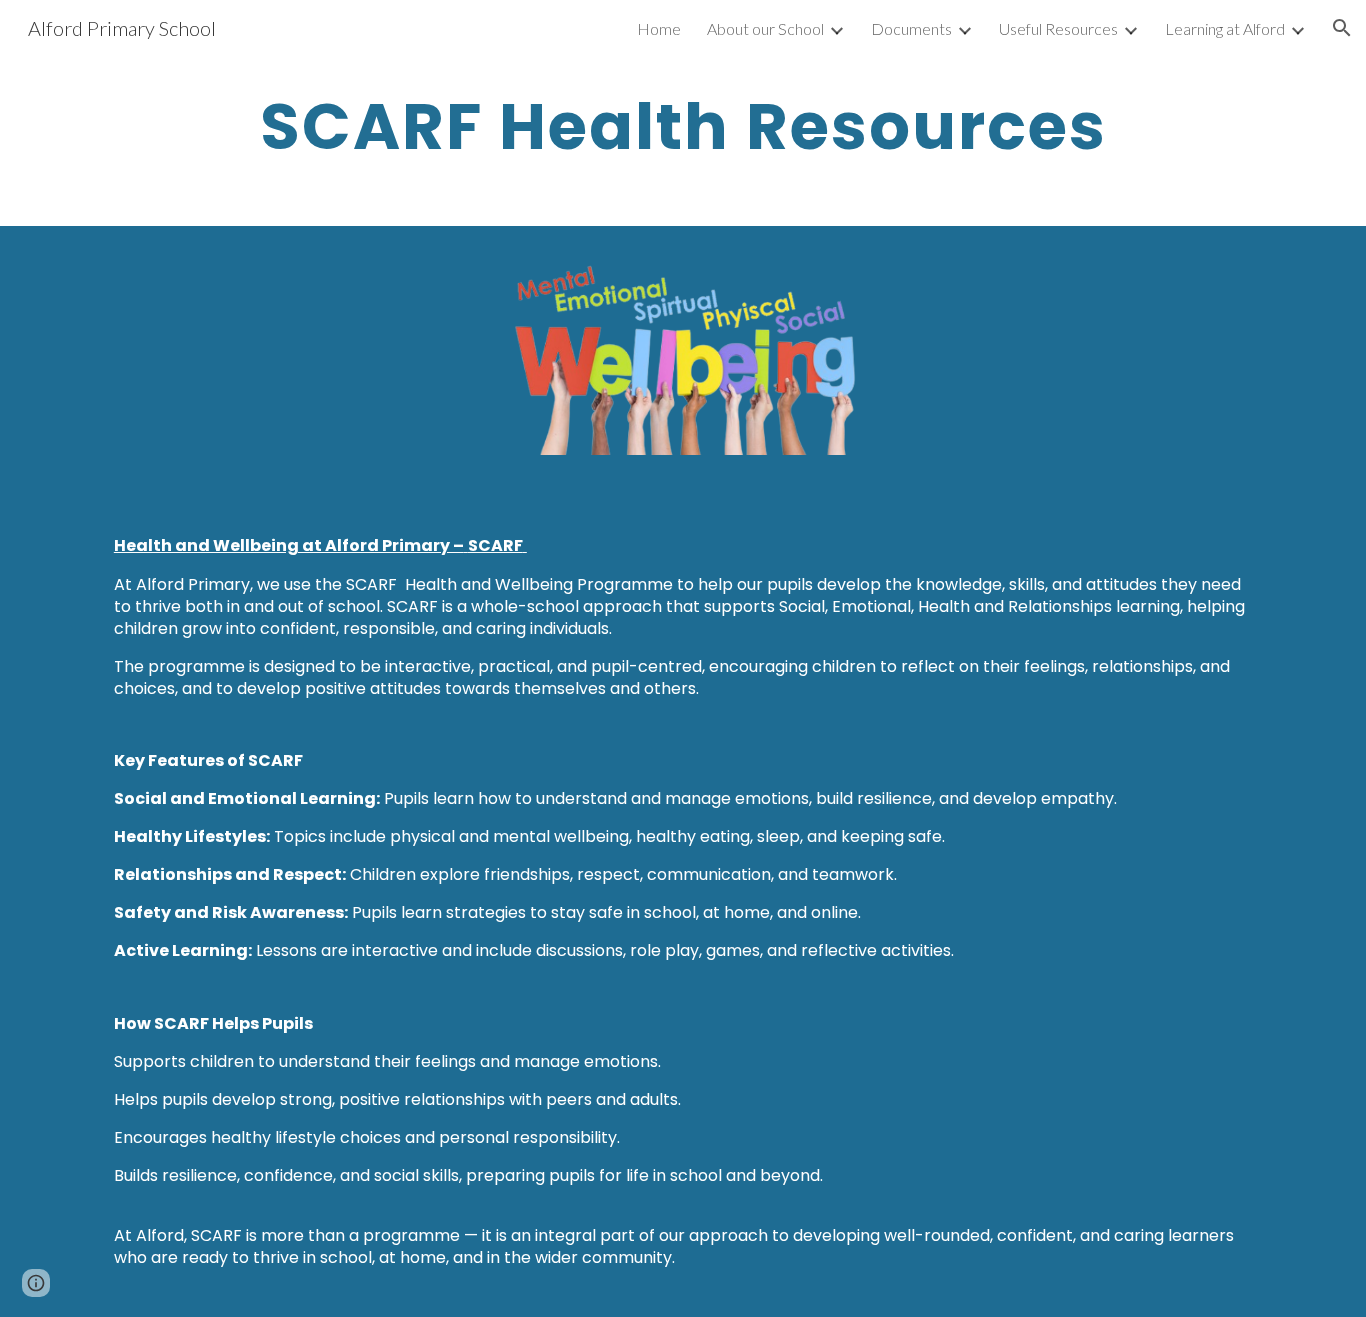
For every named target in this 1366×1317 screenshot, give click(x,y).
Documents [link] (911, 28)
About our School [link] (765, 28)
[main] (683, 127)
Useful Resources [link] (1058, 28)
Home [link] (659, 28)
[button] (1342, 28)
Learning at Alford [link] (1225, 28)
